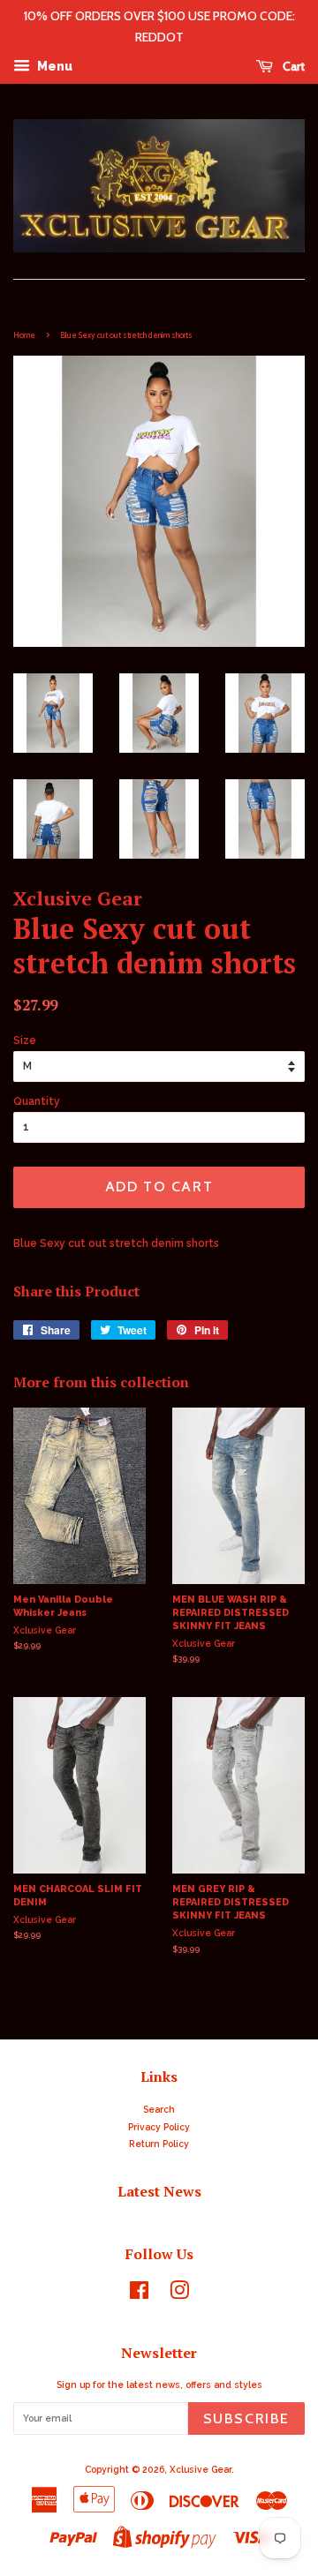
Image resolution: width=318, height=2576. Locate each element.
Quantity (37, 1101)
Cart (292, 66)
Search (159, 2109)
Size (25, 1040)
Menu (53, 66)
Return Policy (159, 2144)
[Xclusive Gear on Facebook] (139, 2294)
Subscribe (246, 2418)
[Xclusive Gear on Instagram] (179, 2294)
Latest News (159, 2191)
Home (24, 335)
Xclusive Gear (201, 2469)
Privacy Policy (159, 2127)
